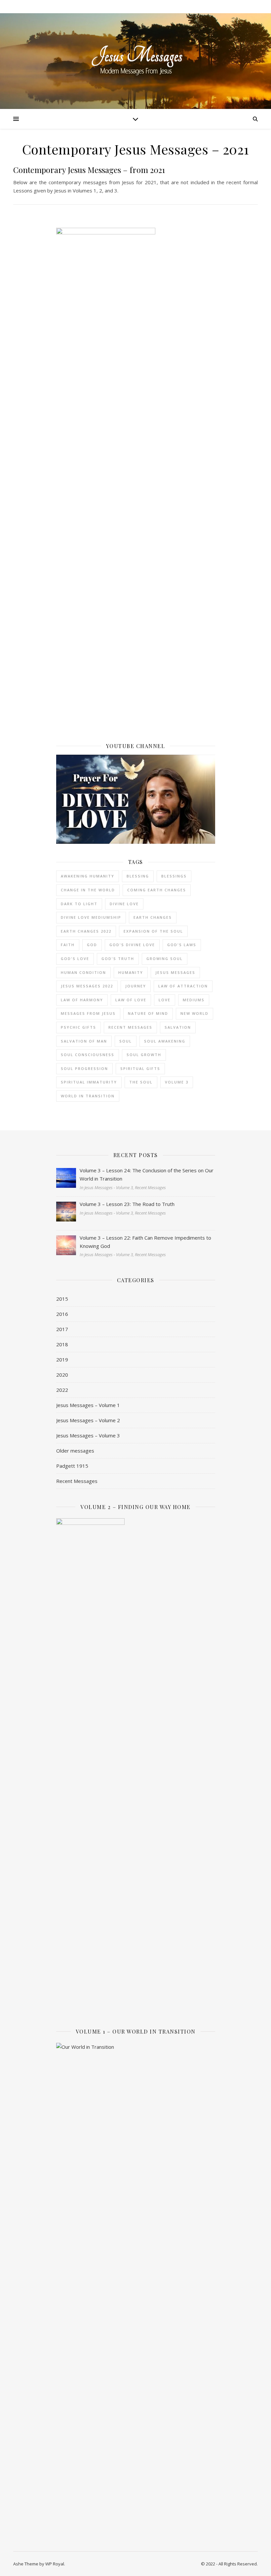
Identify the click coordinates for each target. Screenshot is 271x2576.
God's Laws (182, 945)
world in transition (88, 1096)
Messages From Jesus (88, 1013)
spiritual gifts (140, 1068)
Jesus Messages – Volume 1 (88, 1405)
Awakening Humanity (88, 876)
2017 (62, 1329)
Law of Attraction (183, 986)
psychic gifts (78, 1027)
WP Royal (55, 2564)
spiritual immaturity (89, 1082)
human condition (83, 972)
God (92, 945)
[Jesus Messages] (135, 61)
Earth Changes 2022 (86, 931)
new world (194, 1013)
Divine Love (124, 904)
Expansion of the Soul (153, 931)
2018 (62, 1344)
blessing (138, 876)
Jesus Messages (175, 972)
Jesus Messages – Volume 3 (88, 1435)
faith (68, 945)
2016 (62, 1314)
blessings (174, 876)
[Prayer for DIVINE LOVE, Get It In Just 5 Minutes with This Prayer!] (136, 799)
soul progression (84, 1068)
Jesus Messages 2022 (87, 986)
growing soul (165, 959)
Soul (126, 1041)
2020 (62, 1375)
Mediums (194, 1000)
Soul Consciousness (88, 1055)
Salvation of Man (84, 1041)
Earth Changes (153, 917)
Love (165, 1000)
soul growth (144, 1055)
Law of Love (131, 1000)
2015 (62, 1299)
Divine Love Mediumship (91, 917)
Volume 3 (177, 1082)
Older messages (75, 1451)
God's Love (75, 959)
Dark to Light (79, 904)
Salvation (178, 1027)
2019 (62, 1359)
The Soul (141, 1082)
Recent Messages (130, 1027)
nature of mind (148, 1013)
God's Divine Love (132, 945)
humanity (131, 972)
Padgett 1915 (72, 1466)
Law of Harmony (82, 1000)
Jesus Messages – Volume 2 (88, 1420)
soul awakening (165, 1041)
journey (136, 986)
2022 (62, 1390)
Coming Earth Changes (157, 890)
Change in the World (88, 890)
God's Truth (118, 959)
